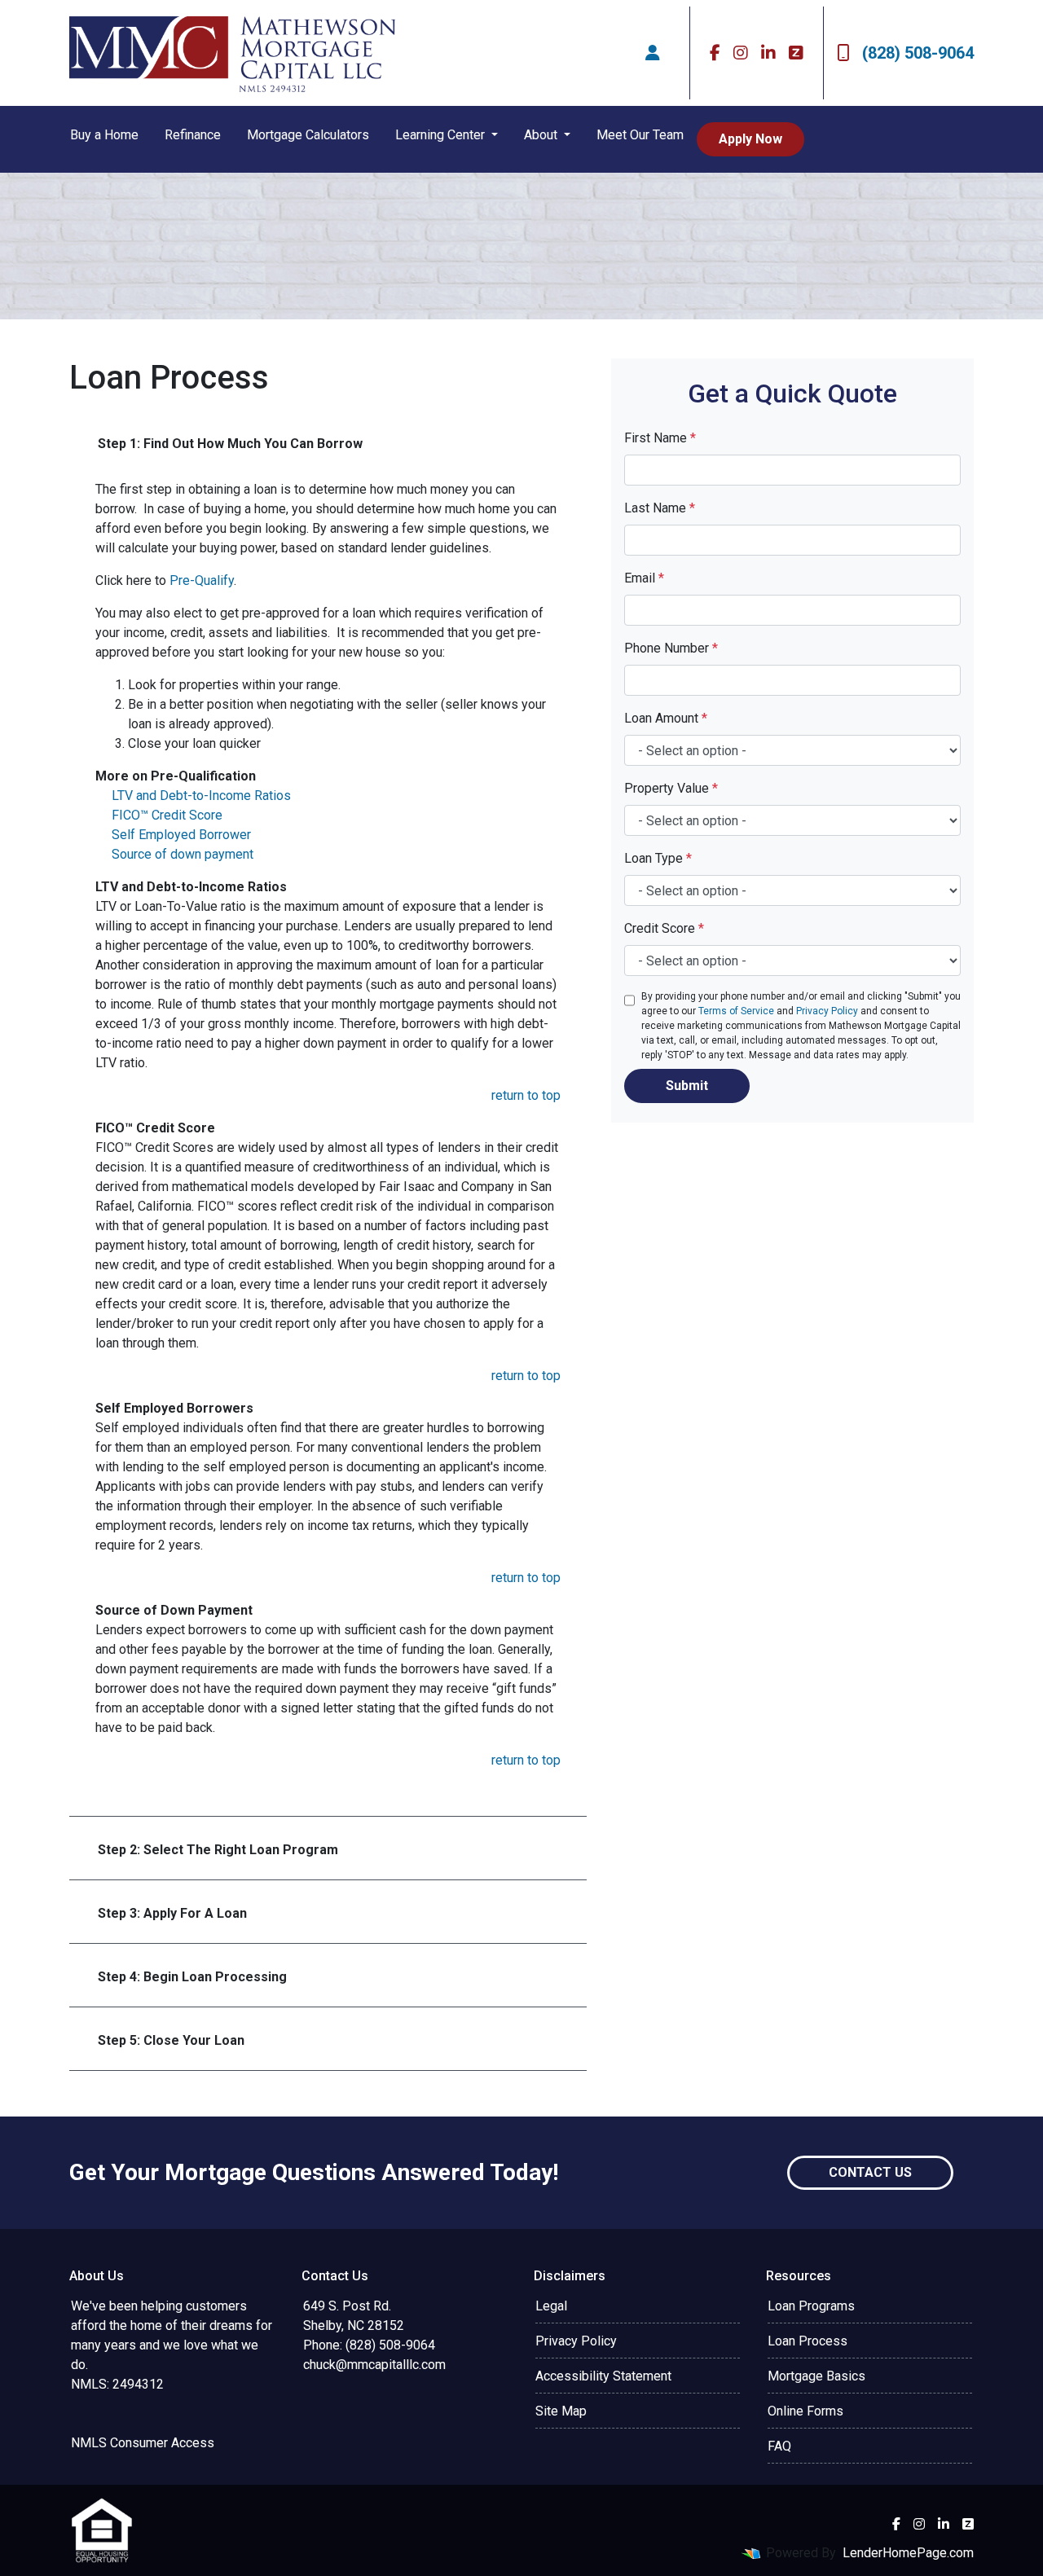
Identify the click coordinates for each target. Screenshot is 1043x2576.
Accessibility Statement (603, 2376)
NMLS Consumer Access (143, 2443)
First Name (660, 438)
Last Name (660, 508)
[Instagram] (741, 53)
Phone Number (671, 648)
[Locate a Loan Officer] (653, 53)
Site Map (561, 2411)
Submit (687, 1086)
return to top (526, 1095)
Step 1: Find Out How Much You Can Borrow (230, 444)
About (542, 135)
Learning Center (442, 135)
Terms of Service (736, 1011)
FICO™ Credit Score (167, 815)
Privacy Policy (827, 1011)
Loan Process (808, 2341)
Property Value (671, 788)
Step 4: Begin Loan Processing (192, 1977)
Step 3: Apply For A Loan (172, 1913)
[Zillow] (796, 53)
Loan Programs (811, 2306)
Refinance (193, 135)
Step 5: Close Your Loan (171, 2040)
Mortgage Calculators (308, 135)
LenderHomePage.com (908, 2553)
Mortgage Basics (816, 2376)
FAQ (779, 2446)
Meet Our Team (640, 135)
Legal (551, 2306)
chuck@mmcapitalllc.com (374, 2365)
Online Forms (805, 2411)
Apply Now (750, 139)
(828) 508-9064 (918, 53)
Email (644, 578)
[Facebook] (715, 53)
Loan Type (658, 858)
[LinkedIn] (768, 53)
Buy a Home (104, 135)
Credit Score (664, 928)
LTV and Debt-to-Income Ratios (201, 796)
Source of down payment (183, 854)
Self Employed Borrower (181, 835)
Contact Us (870, 2172)
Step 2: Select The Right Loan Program (218, 1850)
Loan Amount (666, 718)
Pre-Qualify (202, 580)
